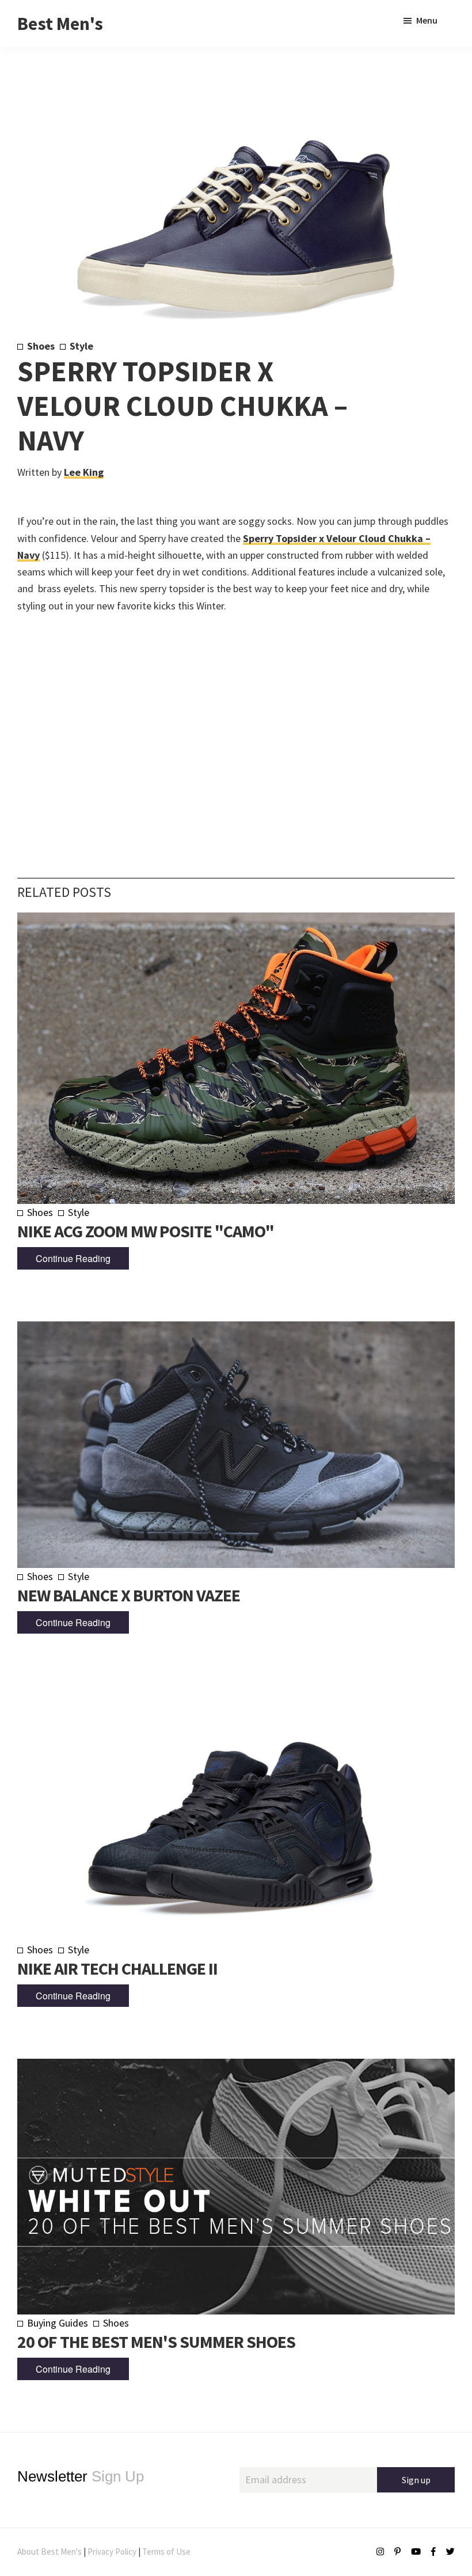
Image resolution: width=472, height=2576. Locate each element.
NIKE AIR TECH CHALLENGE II (117, 1968)
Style (81, 346)
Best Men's (60, 24)
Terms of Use (166, 2552)
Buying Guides (58, 2323)
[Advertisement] (236, 728)
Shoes (41, 346)
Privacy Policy (112, 2552)
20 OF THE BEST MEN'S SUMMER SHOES (156, 2342)
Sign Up (81, 2476)
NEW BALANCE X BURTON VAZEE (129, 1595)
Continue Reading (73, 1258)
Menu (427, 20)
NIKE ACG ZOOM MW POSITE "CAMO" (146, 1231)
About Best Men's (50, 2552)
